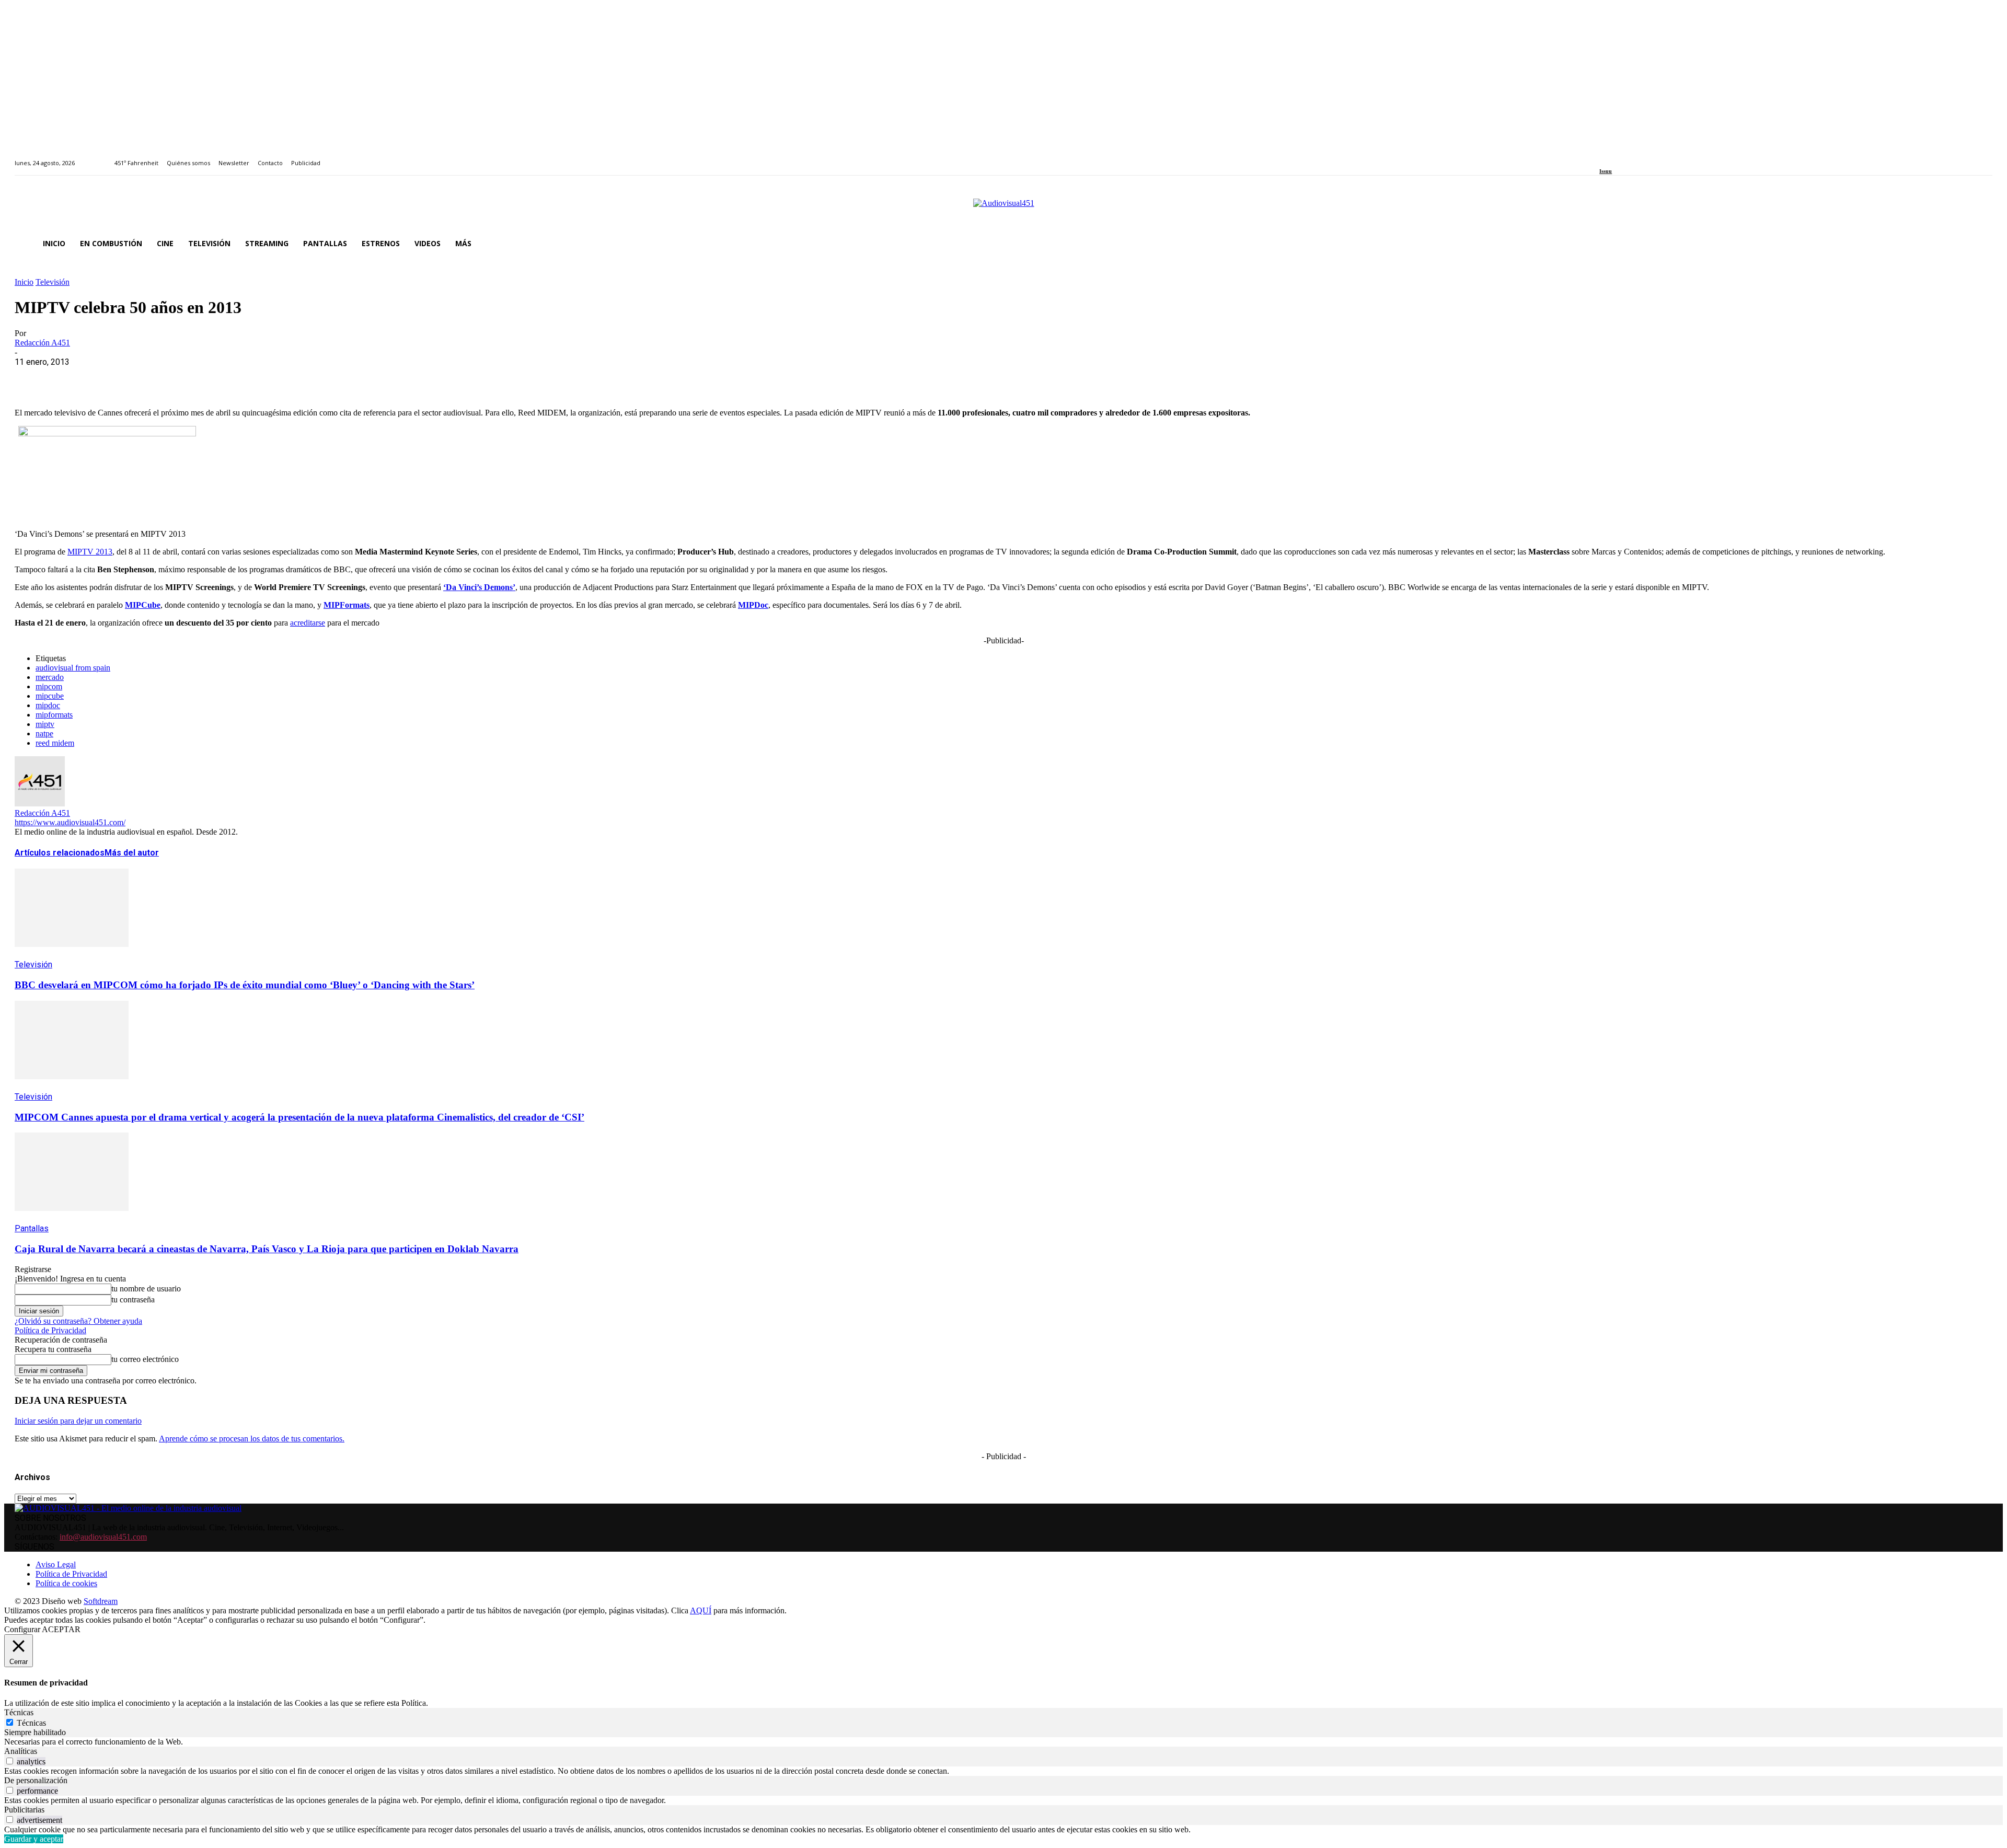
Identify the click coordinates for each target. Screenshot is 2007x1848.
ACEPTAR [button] (61, 1629)
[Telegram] (220, 378)
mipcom (49, 686)
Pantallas (32, 1228)
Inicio (24, 282)
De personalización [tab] (36, 1780)
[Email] (182, 378)
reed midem (55, 743)
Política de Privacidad (50, 1330)
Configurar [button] (22, 1629)
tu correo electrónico (145, 1359)
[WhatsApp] (107, 378)
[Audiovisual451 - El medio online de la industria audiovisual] (1004, 209)
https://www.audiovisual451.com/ (70, 822)
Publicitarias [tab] (24, 1810)
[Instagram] (1615, 157)
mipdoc (48, 705)
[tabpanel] (1004, 1742)
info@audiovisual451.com (103, 1537)
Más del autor (132, 853)
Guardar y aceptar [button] (34, 1839)
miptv (45, 724)
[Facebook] (1603, 157)
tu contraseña (133, 1300)
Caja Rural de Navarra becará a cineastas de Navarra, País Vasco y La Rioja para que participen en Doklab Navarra (267, 1249)
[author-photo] (40, 804)
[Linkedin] (1627, 157)
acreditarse (308, 623)
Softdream (101, 1601)
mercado (50, 677)
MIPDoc (753, 605)
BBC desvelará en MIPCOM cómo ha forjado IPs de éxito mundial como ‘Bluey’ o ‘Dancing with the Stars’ (245, 985)
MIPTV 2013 (90, 552)
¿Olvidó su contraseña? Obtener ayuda (78, 1321)
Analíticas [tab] (21, 1751)
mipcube (50, 696)
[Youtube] (1650, 157)
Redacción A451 (42, 343)
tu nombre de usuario (146, 1289)
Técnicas (31, 1723)
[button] (1980, 244)
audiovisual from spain (73, 668)
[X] (70, 378)
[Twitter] (1639, 157)
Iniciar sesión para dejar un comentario (78, 1421)
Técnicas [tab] (19, 1712)
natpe (44, 734)
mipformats (54, 715)
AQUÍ (701, 1610)
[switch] (10, 1761)
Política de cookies (66, 1583)
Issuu (1606, 171)
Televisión (53, 282)
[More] (258, 378)
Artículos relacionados (60, 853)
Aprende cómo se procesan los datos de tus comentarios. (252, 1439)
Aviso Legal (56, 1564)
